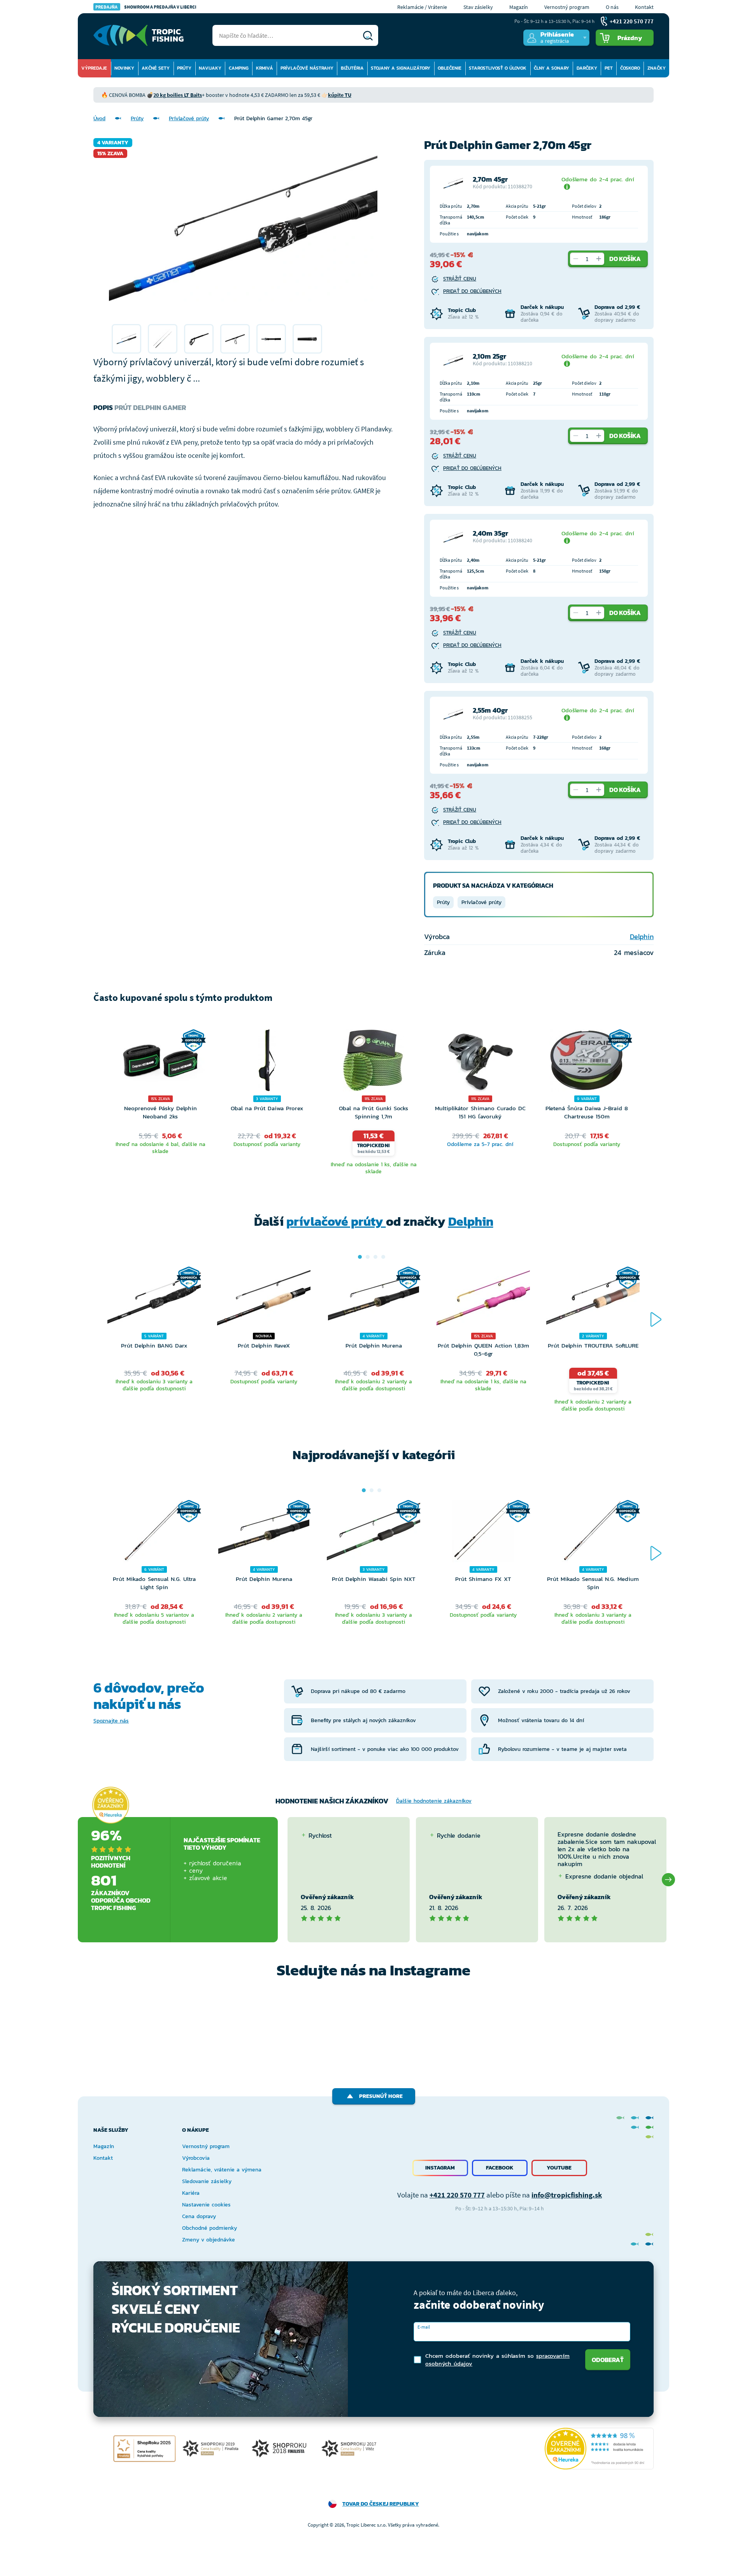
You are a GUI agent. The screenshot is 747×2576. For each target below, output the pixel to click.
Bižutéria (352, 68)
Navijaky (210, 68)
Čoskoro (630, 68)
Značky (657, 68)
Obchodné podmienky (210, 2228)
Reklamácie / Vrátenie (422, 7)
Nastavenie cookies (206, 2205)
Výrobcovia (196, 2158)
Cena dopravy (199, 2216)
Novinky (124, 68)
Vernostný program (567, 7)
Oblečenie (450, 68)
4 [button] (383, 1257)
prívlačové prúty (336, 1221)
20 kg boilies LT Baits (178, 95)
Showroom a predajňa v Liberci (146, 7)
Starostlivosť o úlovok (498, 68)
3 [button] (375, 1257)
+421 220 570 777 (457, 2195)
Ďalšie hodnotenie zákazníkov (434, 1801)
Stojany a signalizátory (401, 68)
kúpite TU (340, 95)
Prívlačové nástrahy (307, 68)
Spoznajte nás (111, 1721)
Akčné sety (156, 68)
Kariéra (191, 2193)
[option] (126, 339)
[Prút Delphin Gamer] (126, 339)
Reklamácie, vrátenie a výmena (222, 2170)
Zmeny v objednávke (209, 2240)
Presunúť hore (381, 2096)
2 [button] (368, 1257)
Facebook (500, 2168)
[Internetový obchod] (139, 35)
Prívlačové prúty (189, 118)
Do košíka (625, 259)
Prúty (184, 68)
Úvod (99, 118)
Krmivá (265, 68)
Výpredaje (94, 68)
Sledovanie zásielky (207, 2181)
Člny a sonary (551, 68)
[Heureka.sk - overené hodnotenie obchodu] (110, 1805)
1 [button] (360, 1257)
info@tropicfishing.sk (567, 2195)
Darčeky (587, 68)
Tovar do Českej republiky (381, 2504)
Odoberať (608, 2360)
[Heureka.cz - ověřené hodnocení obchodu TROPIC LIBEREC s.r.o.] (599, 2449)
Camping (239, 68)
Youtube (559, 2168)
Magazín (519, 7)
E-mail (424, 2327)
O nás (612, 7)
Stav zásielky (478, 7)
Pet (609, 68)
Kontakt (644, 7)
